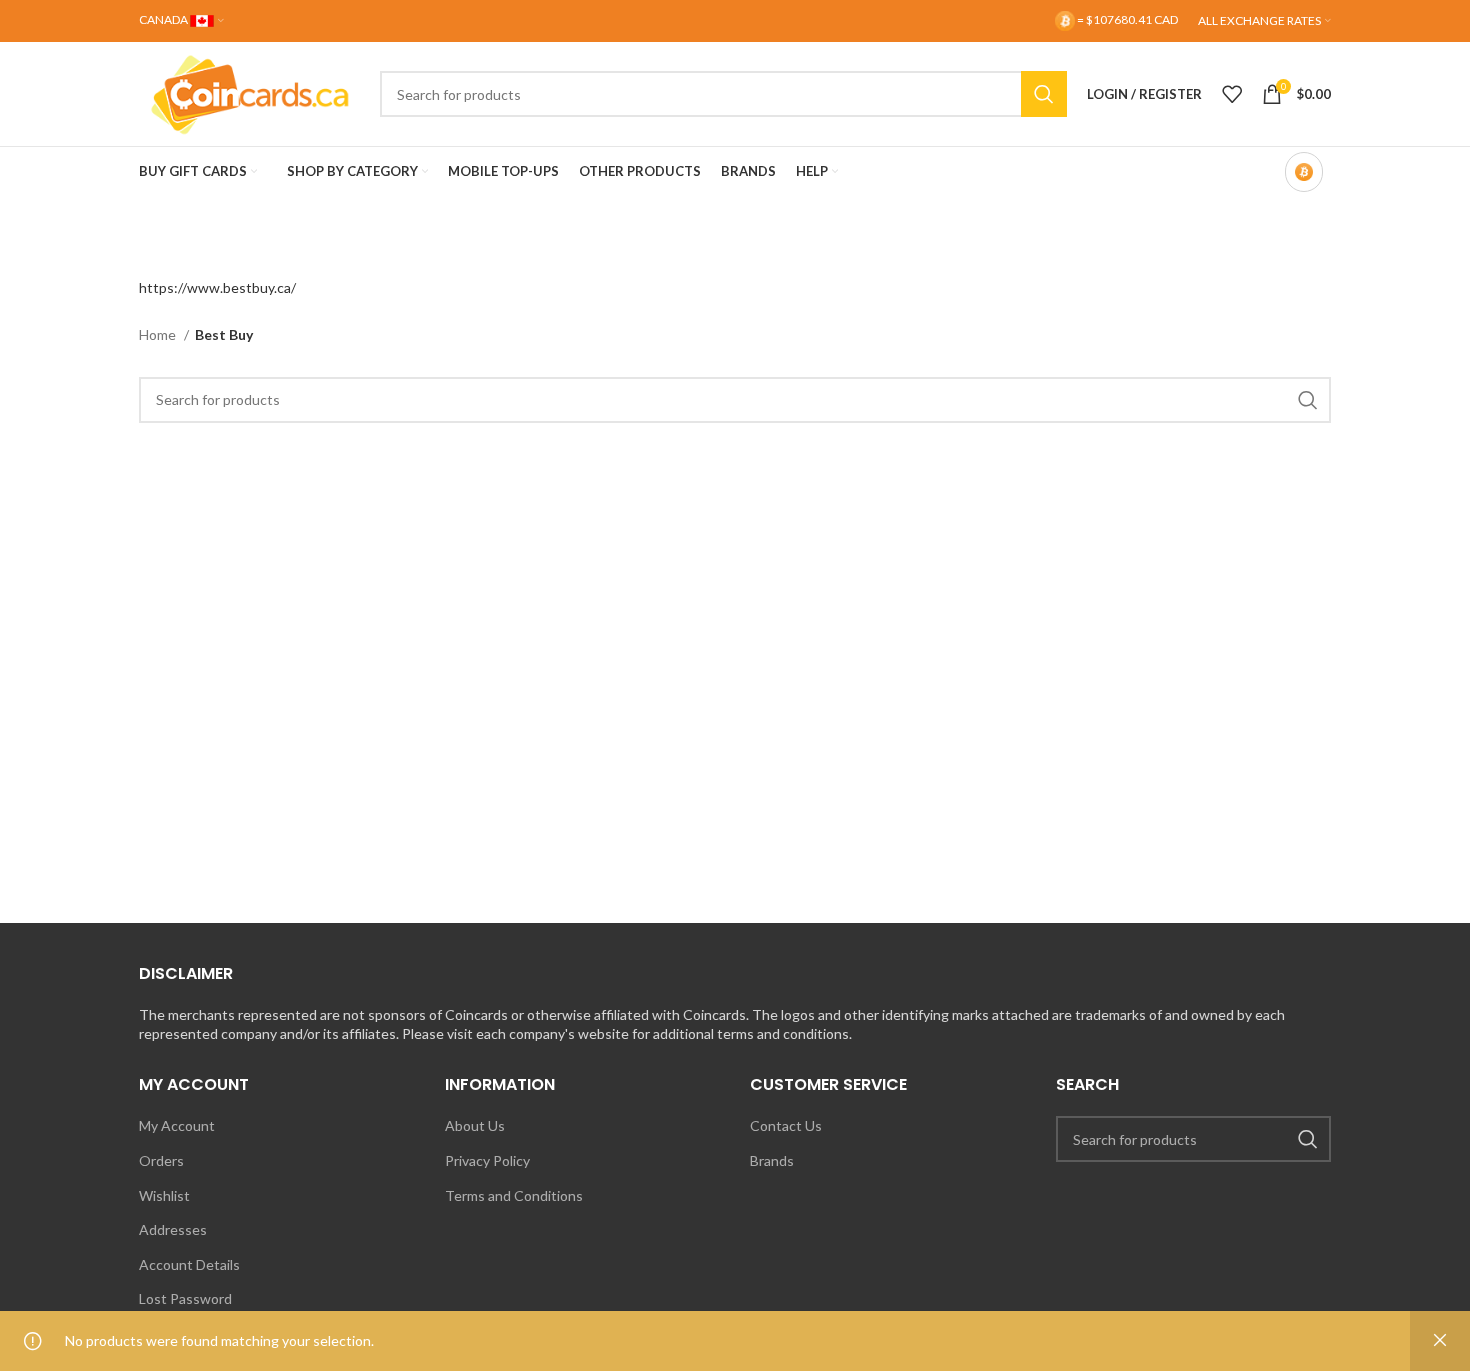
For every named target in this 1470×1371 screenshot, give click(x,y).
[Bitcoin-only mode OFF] (1304, 172)
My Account (177, 1125)
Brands (772, 1160)
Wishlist (164, 1195)
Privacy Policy (487, 1160)
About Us (475, 1125)
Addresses (173, 1229)
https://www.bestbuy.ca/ (217, 287)
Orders (161, 1160)
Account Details (189, 1264)
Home (159, 334)
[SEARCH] (1044, 94)
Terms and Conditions (514, 1195)
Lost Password (185, 1298)
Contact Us (786, 1125)
